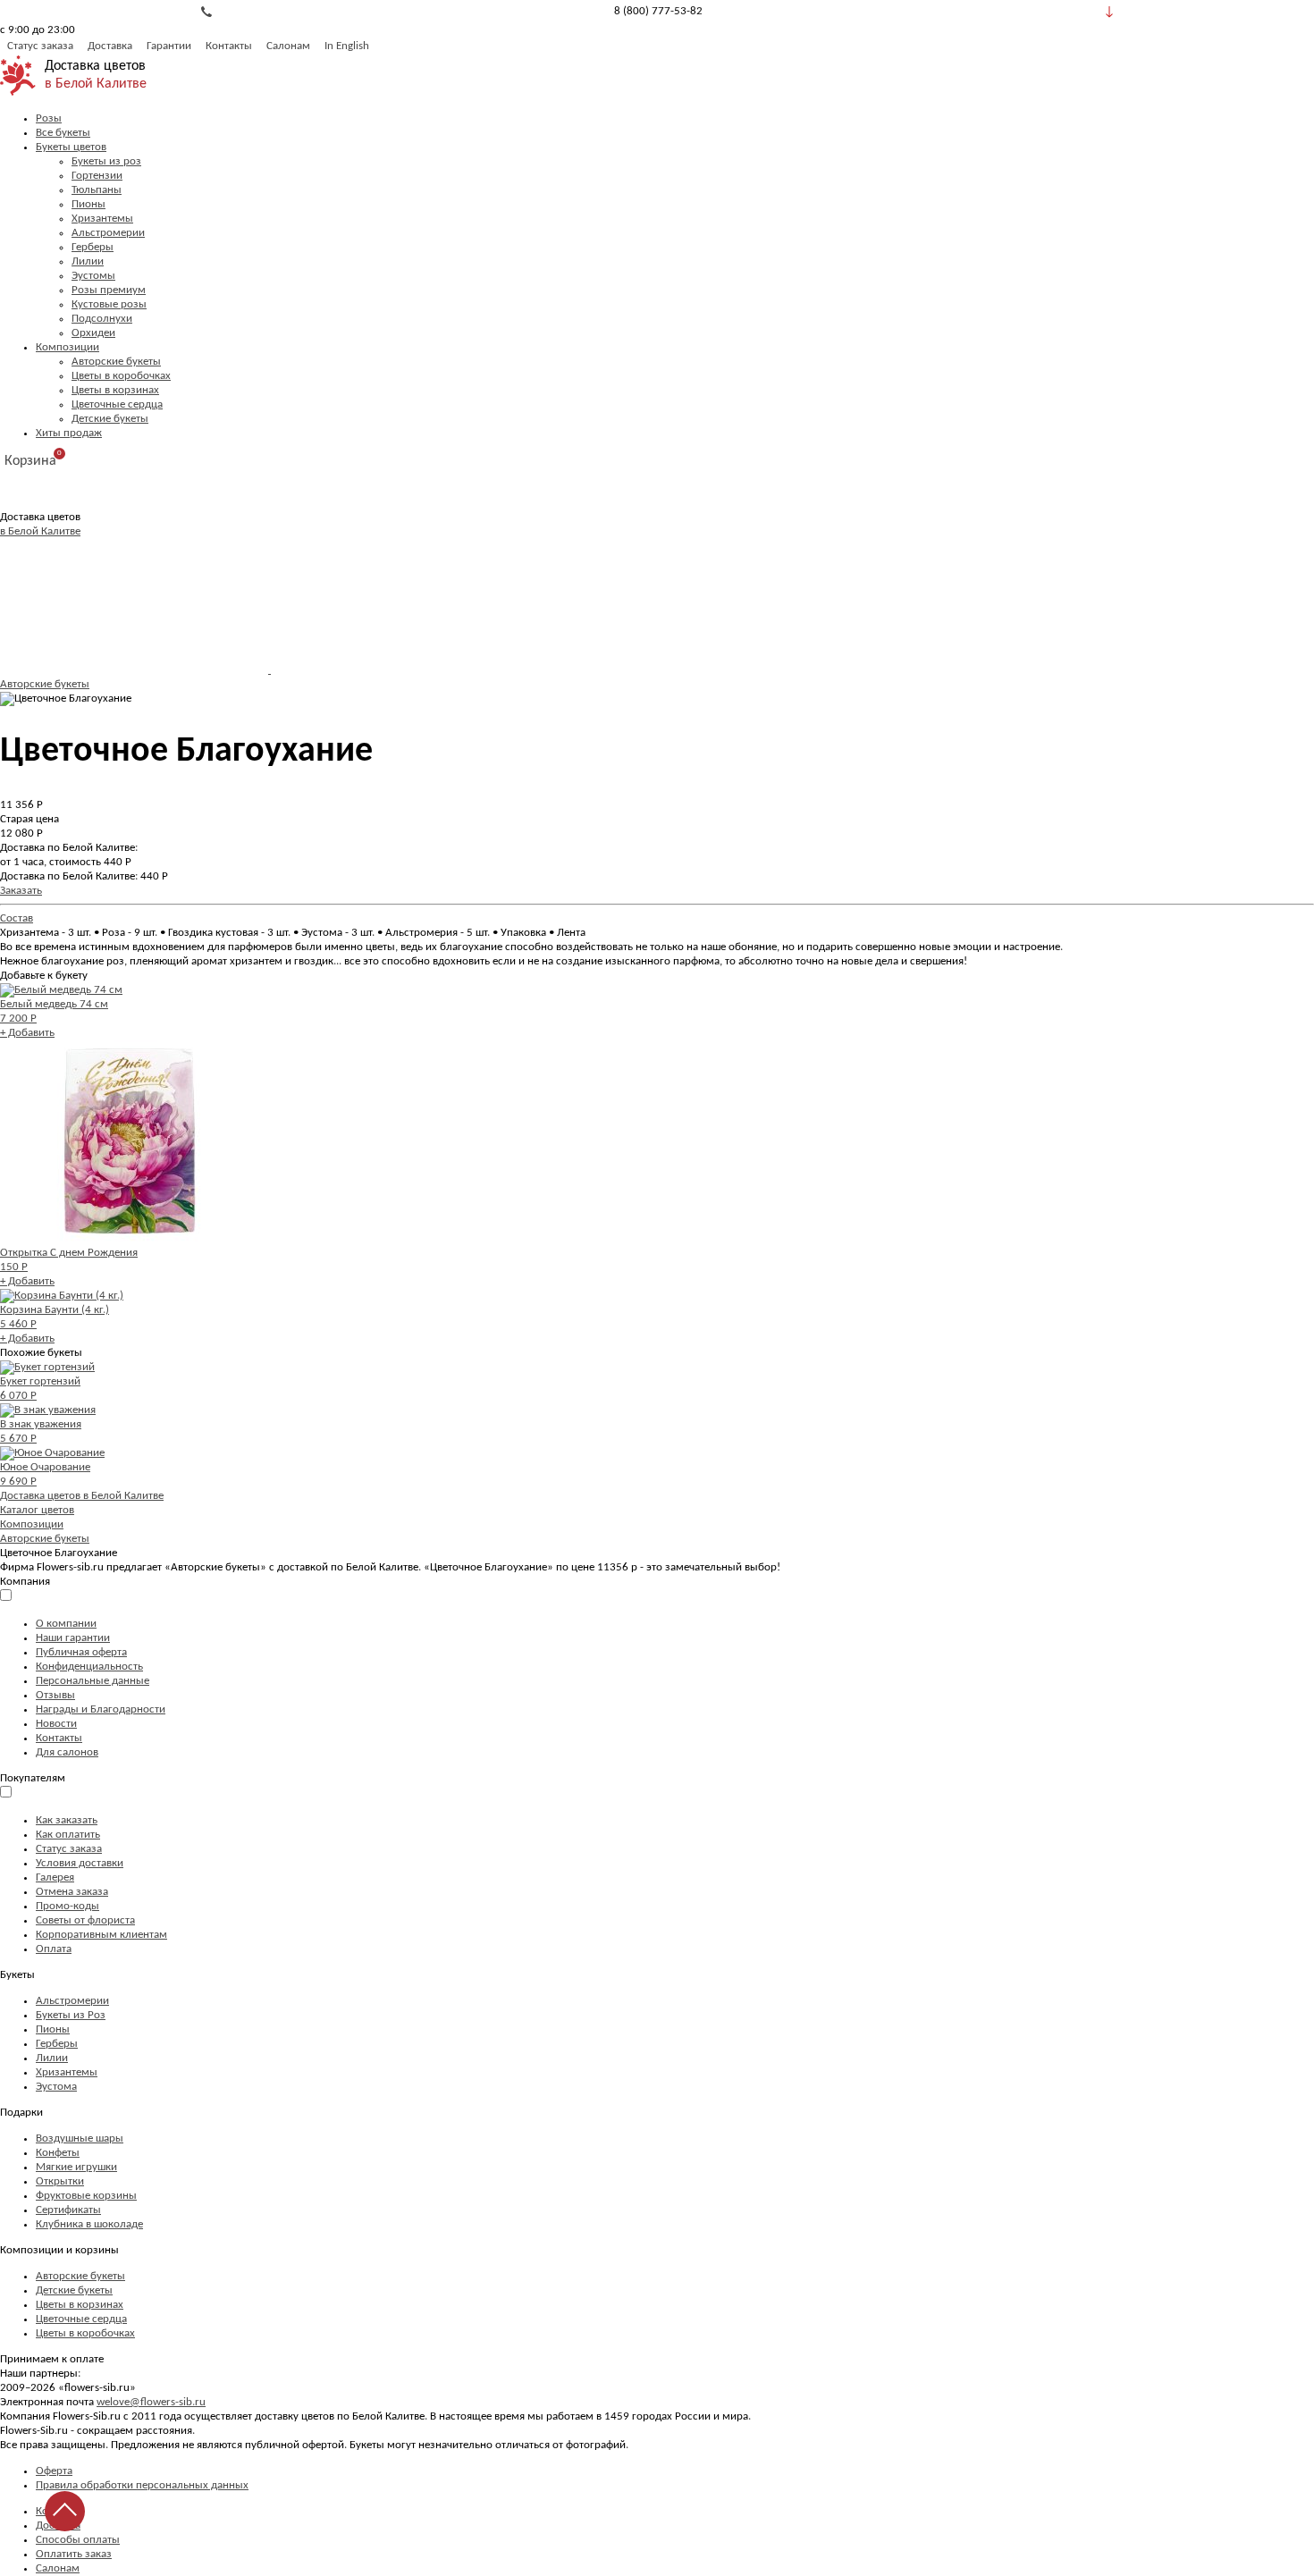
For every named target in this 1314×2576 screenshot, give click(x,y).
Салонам (288, 46)
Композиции (67, 347)
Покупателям (33, 1778)
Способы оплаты (78, 2540)
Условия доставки (80, 1863)
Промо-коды (67, 1906)
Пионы (88, 204)
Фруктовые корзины (86, 2196)
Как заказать (67, 1820)
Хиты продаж (69, 433)
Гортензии (97, 176)
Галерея (55, 1877)
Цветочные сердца (117, 404)
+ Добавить (27, 1033)
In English (347, 46)
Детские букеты (110, 419)
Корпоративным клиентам (101, 1935)
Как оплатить (68, 1835)
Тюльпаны (97, 190)
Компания (25, 1582)
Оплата (54, 1949)
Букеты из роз (106, 161)
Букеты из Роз (71, 2015)
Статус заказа (40, 46)
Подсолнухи (102, 319)
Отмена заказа (72, 1892)
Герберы (93, 247)
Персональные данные (93, 1681)
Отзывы (55, 1695)
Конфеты (58, 2153)
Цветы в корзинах (115, 390)
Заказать (21, 891)
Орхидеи (93, 333)
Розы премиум (109, 290)
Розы (49, 118)
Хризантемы (102, 219)
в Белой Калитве (96, 84)
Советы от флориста (85, 1920)
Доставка (110, 46)
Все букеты (63, 133)
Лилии (88, 261)
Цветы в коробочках (121, 376)
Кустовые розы (109, 304)
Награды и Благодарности (101, 1709)
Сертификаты (68, 2210)
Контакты (229, 46)
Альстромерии (108, 233)
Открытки (60, 2181)
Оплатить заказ (74, 2554)
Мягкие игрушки (76, 2167)
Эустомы (93, 276)
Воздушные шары (80, 2138)
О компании (66, 1624)
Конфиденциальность (89, 1667)
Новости (56, 1724)
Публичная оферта (81, 1652)
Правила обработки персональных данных (142, 2485)
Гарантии (169, 46)
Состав (17, 918)
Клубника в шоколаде (89, 2224)
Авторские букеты (116, 362)
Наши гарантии (73, 1638)
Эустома (56, 2087)
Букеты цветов (71, 147)
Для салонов (67, 1752)
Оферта (54, 2471)
